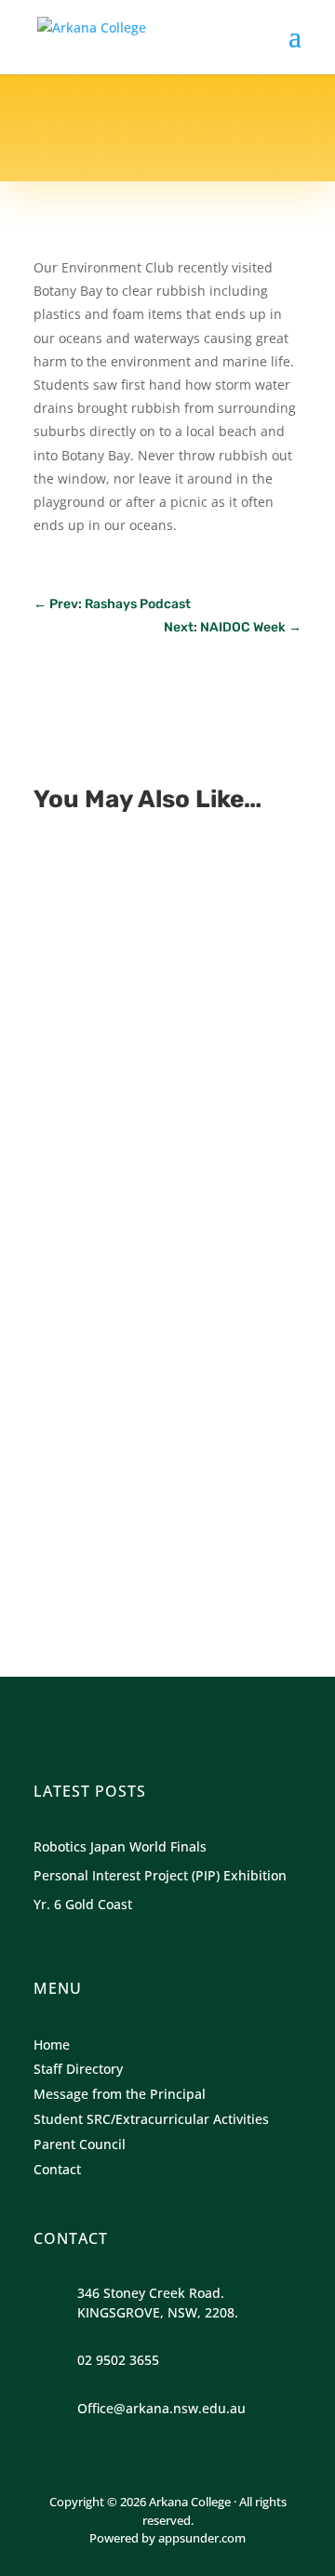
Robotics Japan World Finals (161, 909)
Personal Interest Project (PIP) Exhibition (150, 1163)
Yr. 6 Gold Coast (114, 1418)
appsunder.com (202, 2538)
